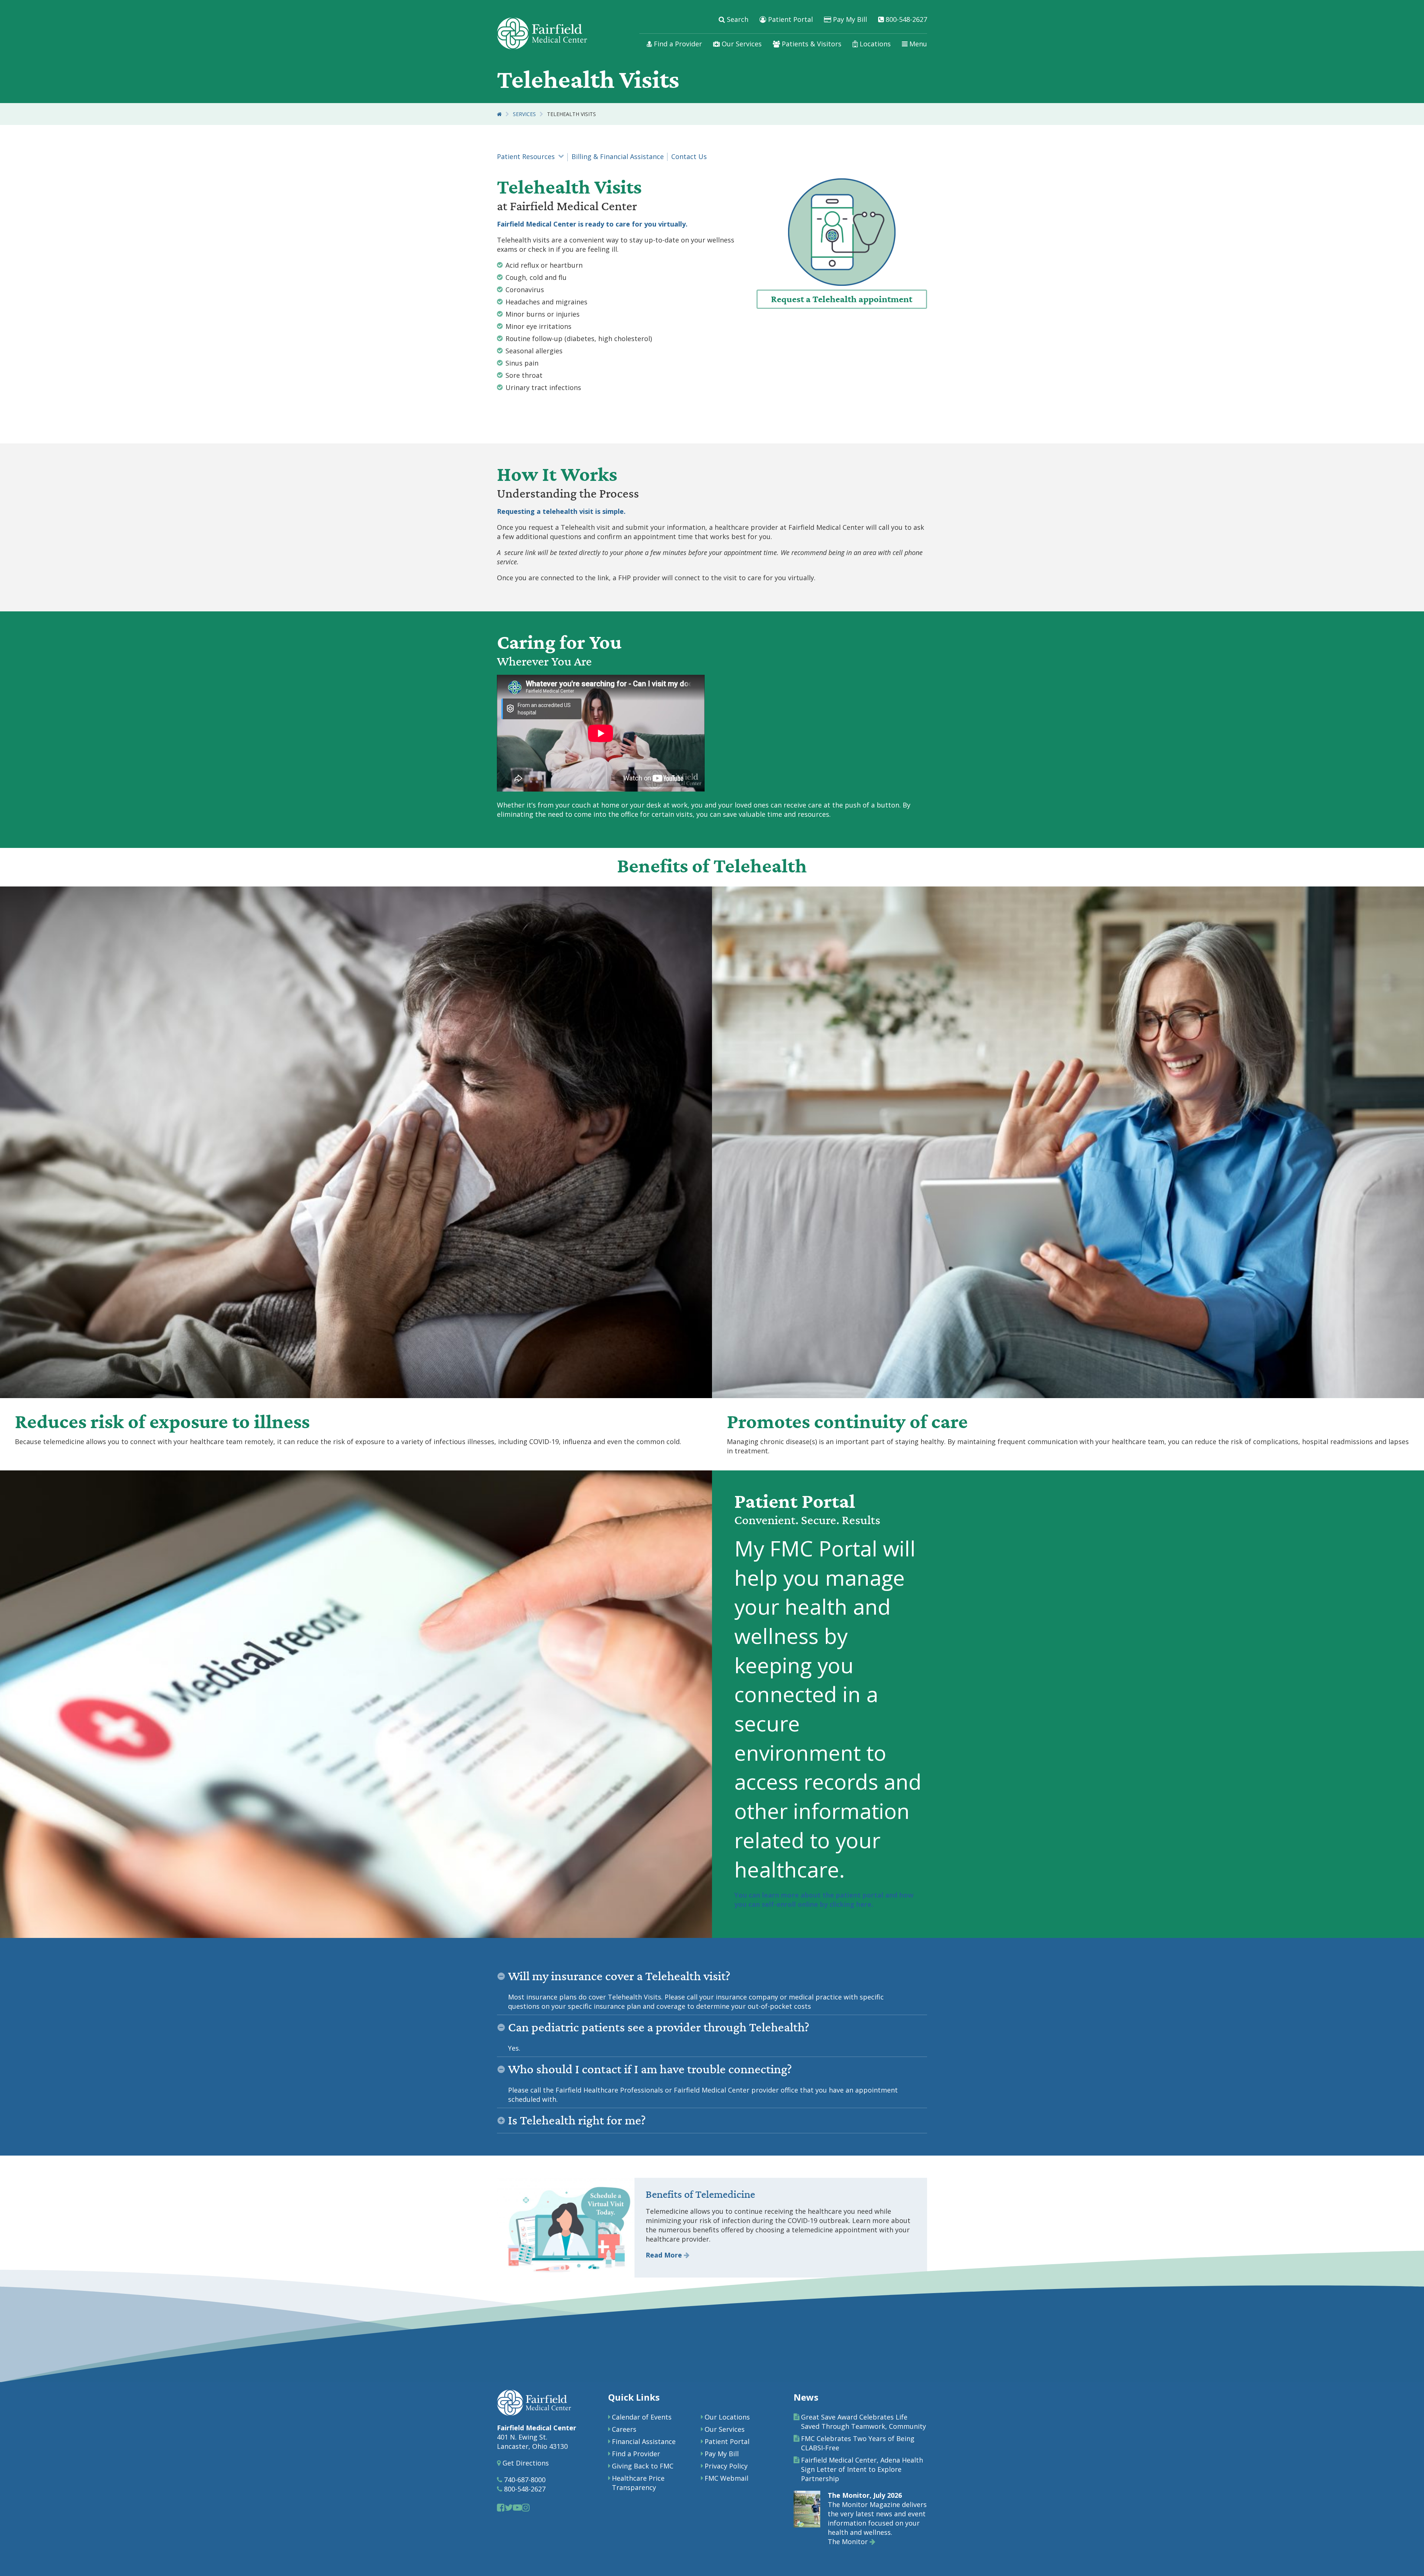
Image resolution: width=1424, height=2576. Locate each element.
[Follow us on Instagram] (526, 2507)
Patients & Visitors (811, 44)
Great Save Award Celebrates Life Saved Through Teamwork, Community (863, 2422)
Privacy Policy (726, 2466)
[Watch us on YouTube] (517, 2507)
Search (737, 19)
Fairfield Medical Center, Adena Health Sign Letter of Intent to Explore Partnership (862, 2469)
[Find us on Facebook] (501, 2507)
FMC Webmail (726, 2478)
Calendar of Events (642, 2417)
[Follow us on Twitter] (509, 2507)
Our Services (741, 44)
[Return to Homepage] (499, 114)
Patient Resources (526, 156)
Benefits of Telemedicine (700, 2194)
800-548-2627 (905, 19)
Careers (624, 2429)
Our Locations (727, 2417)
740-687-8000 (524, 2480)
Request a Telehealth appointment (842, 299)
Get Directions (525, 2463)
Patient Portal (790, 19)
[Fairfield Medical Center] (542, 33)
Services (524, 114)
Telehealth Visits (571, 114)
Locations (874, 44)
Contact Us (689, 156)
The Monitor (849, 2542)
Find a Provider (677, 44)
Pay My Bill (849, 19)
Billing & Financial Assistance (618, 156)
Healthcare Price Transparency (638, 2483)
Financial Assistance (644, 2441)
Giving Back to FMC (643, 2466)
